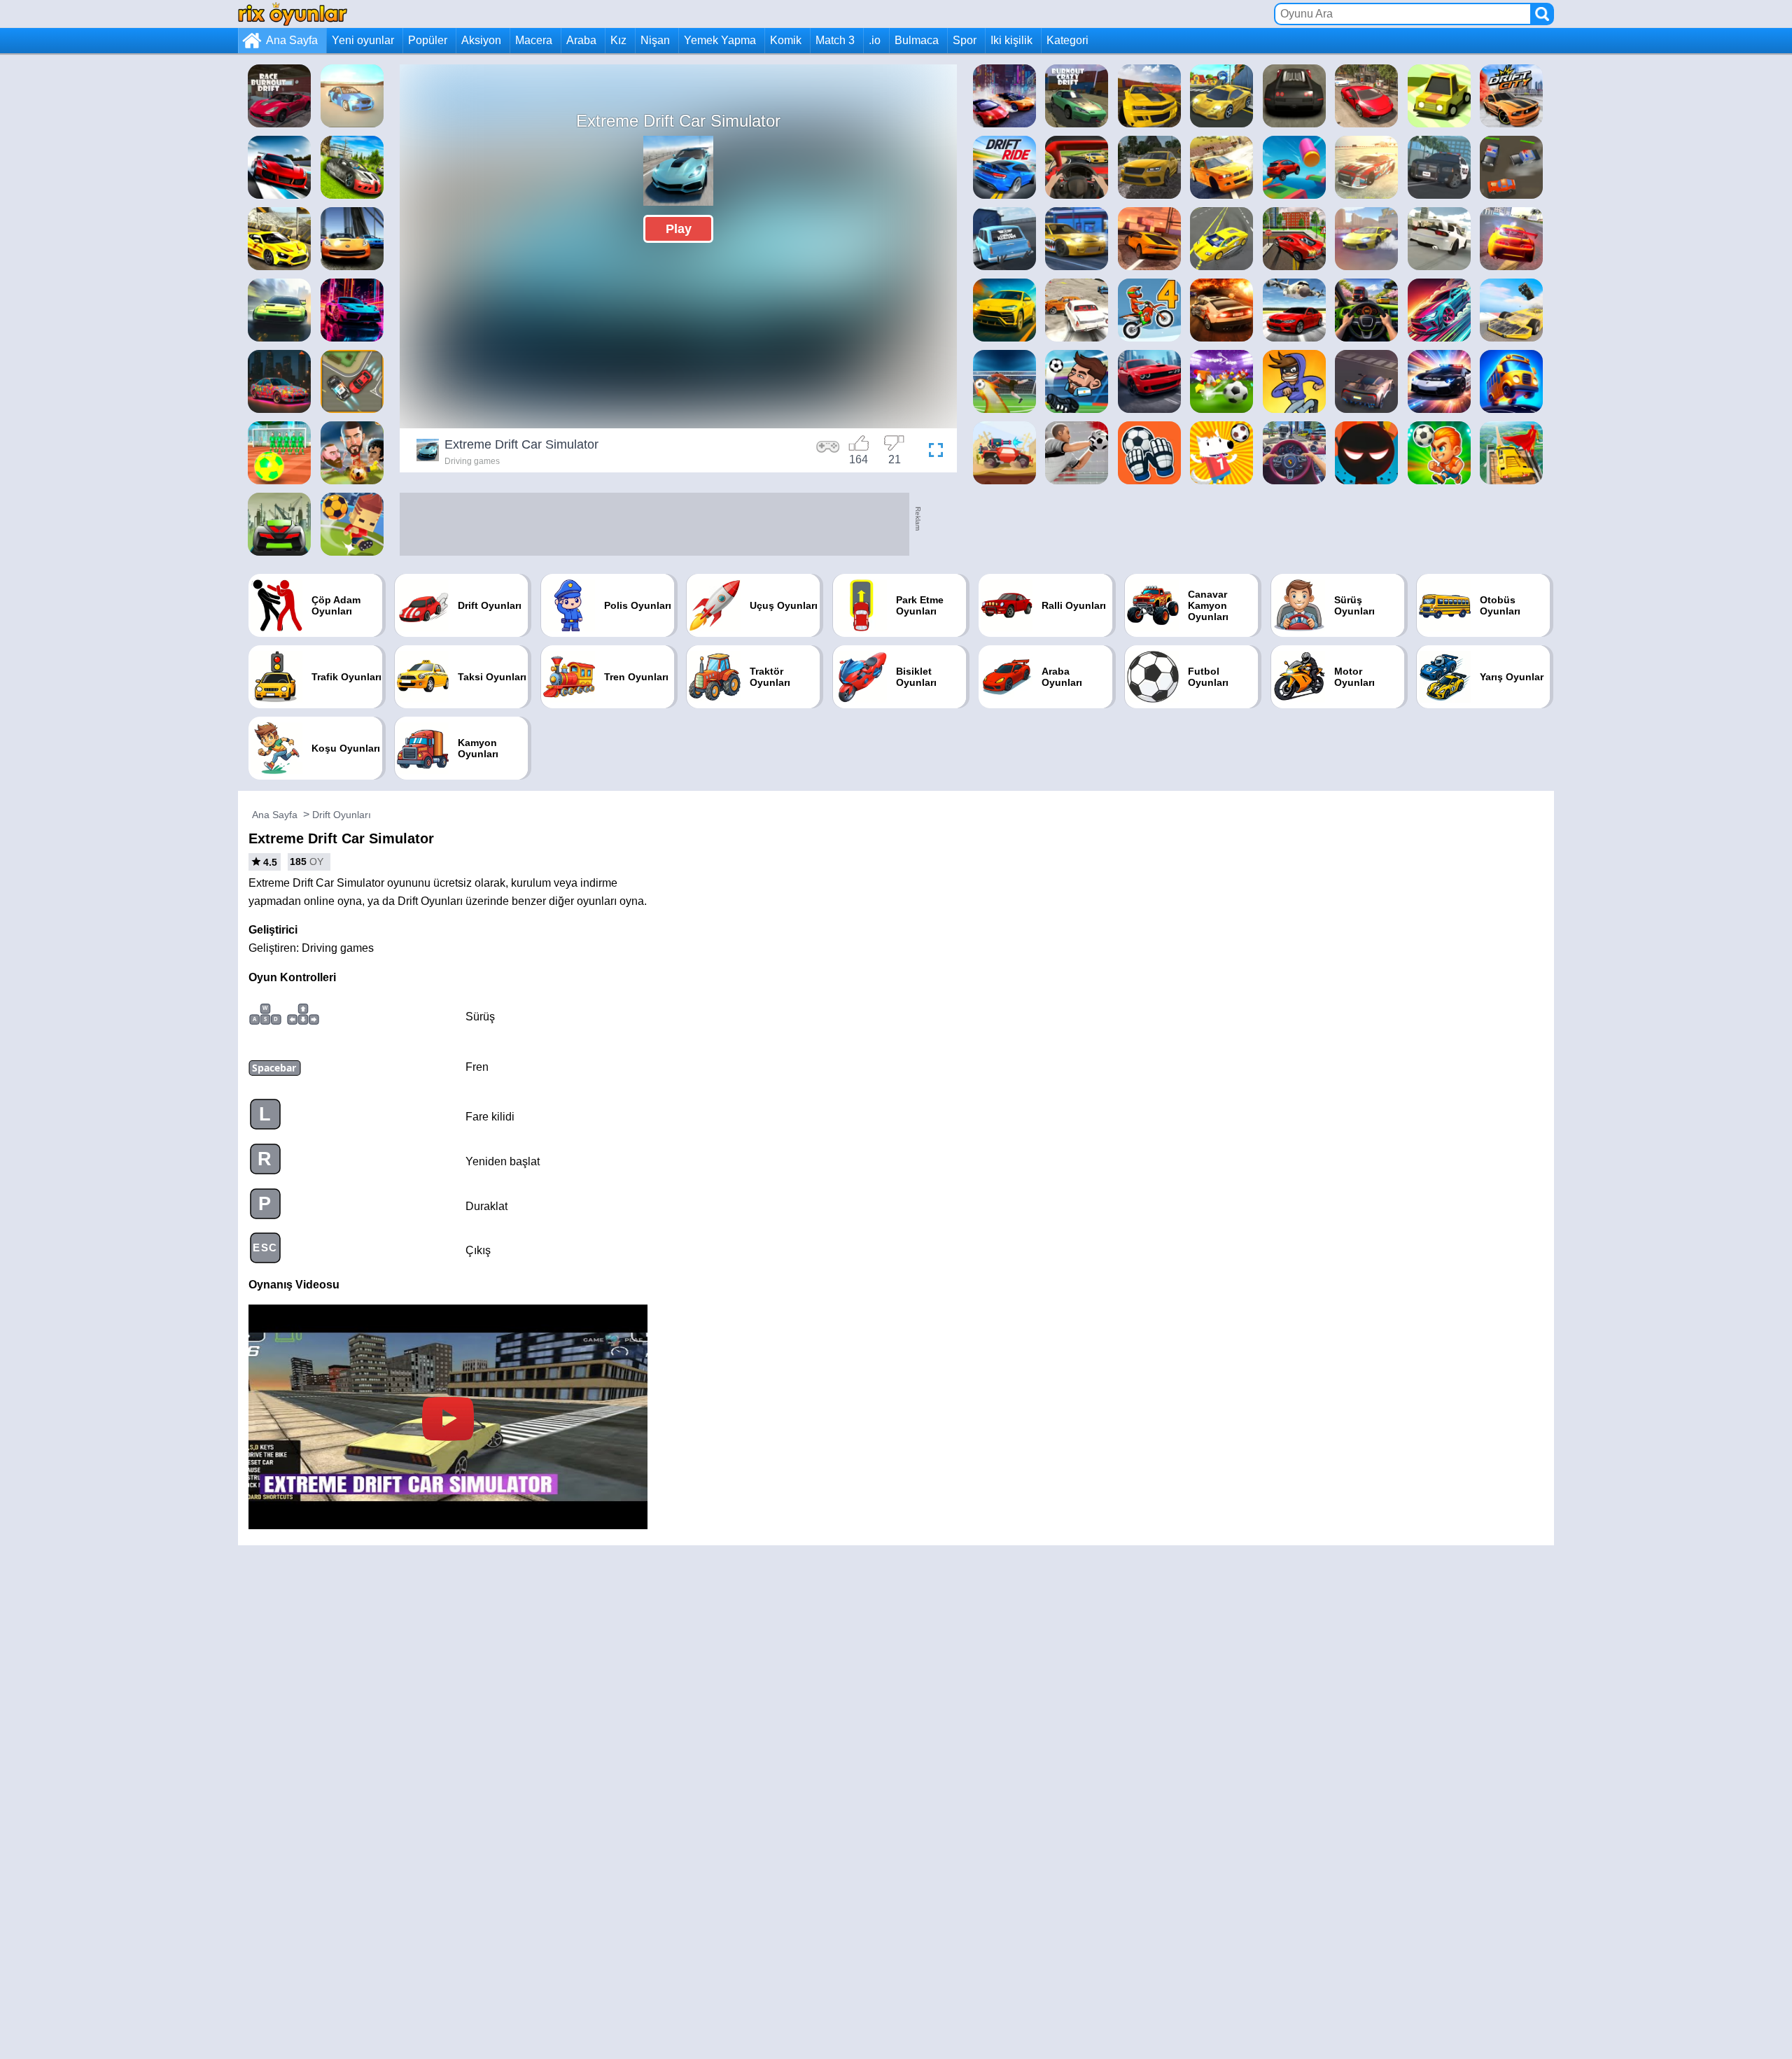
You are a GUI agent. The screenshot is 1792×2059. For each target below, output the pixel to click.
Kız (618, 40)
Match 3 (835, 40)
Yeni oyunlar (363, 40)
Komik (786, 40)
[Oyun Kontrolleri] (828, 452)
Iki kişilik (1011, 40)
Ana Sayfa (292, 40)
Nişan (655, 40)
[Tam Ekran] (932, 452)
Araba (581, 40)
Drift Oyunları (342, 815)
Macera (534, 40)
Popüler (428, 40)
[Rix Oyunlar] (293, 14)
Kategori (1067, 40)
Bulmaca (917, 40)
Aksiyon (481, 40)
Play (679, 229)
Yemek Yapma (720, 40)
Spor (965, 40)
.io (875, 40)
